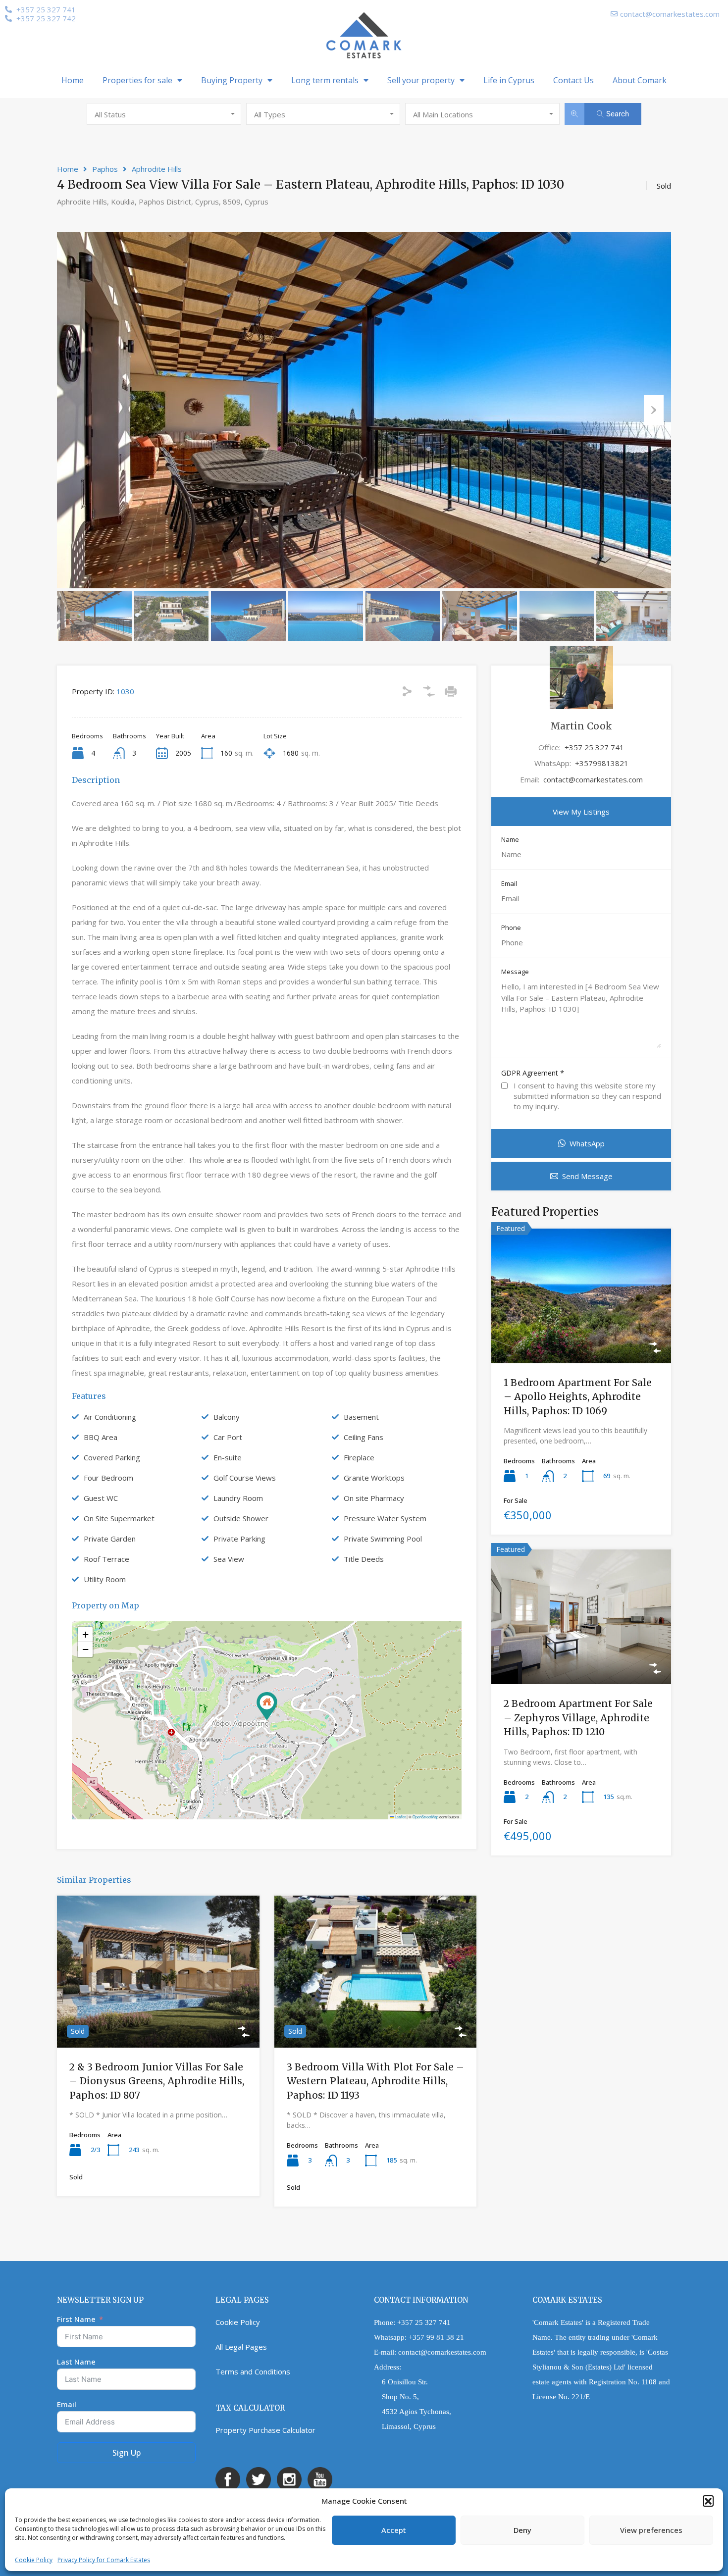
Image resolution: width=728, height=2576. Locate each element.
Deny (522, 2530)
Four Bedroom (108, 1478)
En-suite (228, 1457)
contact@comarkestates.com (593, 779)
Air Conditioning (110, 1417)
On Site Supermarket (119, 1518)
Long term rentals (325, 80)
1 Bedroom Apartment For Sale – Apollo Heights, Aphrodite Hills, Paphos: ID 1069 (578, 1397)
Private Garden (110, 1539)
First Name (76, 2319)
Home (73, 80)
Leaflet (400, 1817)
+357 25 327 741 (594, 747)
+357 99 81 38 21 (436, 2337)
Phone (511, 928)
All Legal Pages (241, 2347)
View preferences (651, 2530)
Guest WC (101, 1498)
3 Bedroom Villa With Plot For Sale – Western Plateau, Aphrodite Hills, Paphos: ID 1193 (375, 2081)
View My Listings (581, 812)
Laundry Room (238, 1498)
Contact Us (573, 80)
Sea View (229, 1559)
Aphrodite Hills (157, 169)
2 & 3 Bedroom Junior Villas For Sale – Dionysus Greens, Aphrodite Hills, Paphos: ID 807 (157, 2081)
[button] (708, 2501)
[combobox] (164, 114)
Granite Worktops (374, 1478)
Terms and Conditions (253, 2371)
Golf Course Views (245, 1478)
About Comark (640, 80)
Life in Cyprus (509, 80)
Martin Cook (581, 726)
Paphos (105, 169)
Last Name (76, 2362)
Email (509, 884)
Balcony (227, 1417)
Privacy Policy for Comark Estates (104, 2560)
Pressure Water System (385, 1518)
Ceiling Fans (364, 1437)
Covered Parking (112, 1457)
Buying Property (232, 80)
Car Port (228, 1437)
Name (510, 840)
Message (515, 972)
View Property (158, 2017)
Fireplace (359, 1457)
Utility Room (105, 1579)
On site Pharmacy (374, 1498)
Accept (394, 2530)
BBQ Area (101, 1437)
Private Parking (239, 1539)
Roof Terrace (106, 1559)
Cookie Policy (34, 2560)
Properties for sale (137, 80)
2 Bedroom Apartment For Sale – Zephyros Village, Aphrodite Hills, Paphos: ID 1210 (578, 1718)
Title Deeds (364, 1559)
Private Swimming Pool (383, 1539)
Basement (361, 1417)
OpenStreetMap (425, 1817)
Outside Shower (241, 1518)
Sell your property (421, 80)
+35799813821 (602, 763)
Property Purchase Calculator (265, 2430)
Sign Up (127, 2453)
